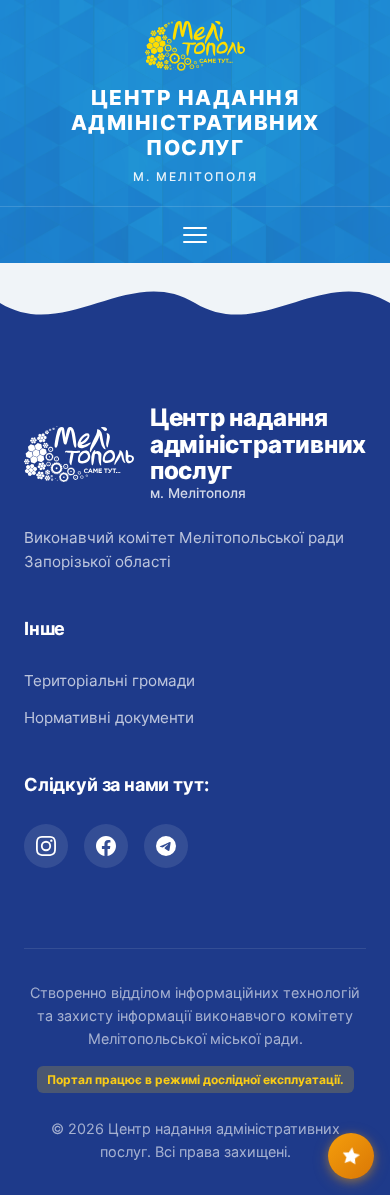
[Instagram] (46, 846)
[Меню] (195, 235)
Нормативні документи (109, 717)
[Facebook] (106, 846)
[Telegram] (166, 846)
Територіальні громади (109, 680)
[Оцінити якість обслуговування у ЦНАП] (351, 1156)
